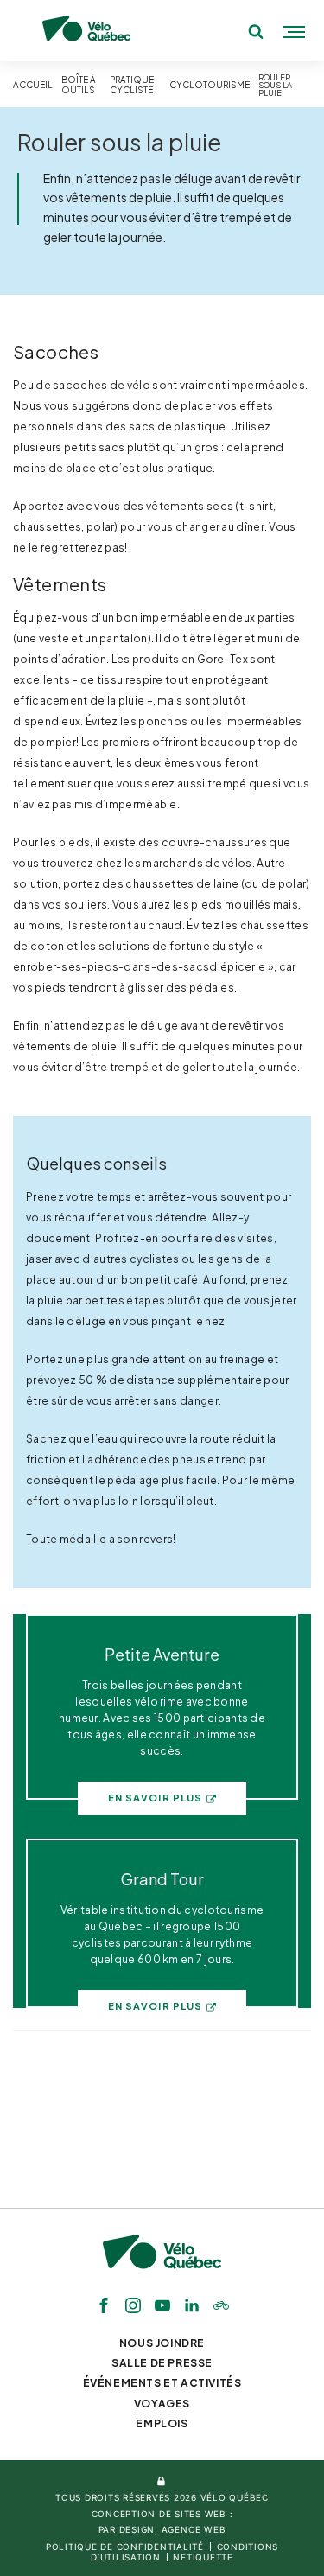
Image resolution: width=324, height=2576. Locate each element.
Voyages (162, 2404)
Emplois (162, 2423)
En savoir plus (155, 1798)
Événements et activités (162, 2383)
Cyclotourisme (210, 85)
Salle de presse (162, 2363)
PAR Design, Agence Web (162, 2529)
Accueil (33, 85)
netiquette (203, 2557)
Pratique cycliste (132, 85)
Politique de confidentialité (125, 2547)
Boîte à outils (79, 85)
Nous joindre (162, 2343)
